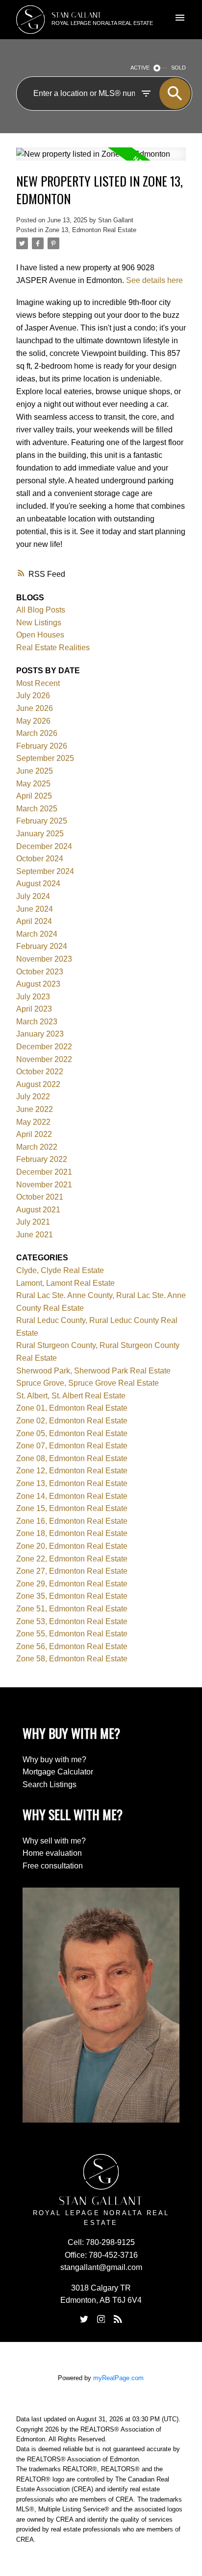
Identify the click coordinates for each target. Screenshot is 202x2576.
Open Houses (40, 635)
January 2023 (40, 1034)
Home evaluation (52, 1853)
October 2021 (40, 1197)
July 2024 (33, 896)
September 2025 (45, 758)
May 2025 (33, 784)
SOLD (178, 68)
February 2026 (42, 746)
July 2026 (33, 696)
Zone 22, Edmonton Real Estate (72, 1559)
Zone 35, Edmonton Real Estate (72, 1596)
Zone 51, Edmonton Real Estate (72, 1609)
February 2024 (42, 946)
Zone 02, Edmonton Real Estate (72, 1421)
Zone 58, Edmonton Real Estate (72, 1659)
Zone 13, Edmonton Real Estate (91, 230)
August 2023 (38, 984)
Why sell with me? (54, 1841)
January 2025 (40, 834)
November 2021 (44, 1185)
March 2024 (37, 934)
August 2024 (38, 884)
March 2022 (37, 1147)
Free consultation (53, 1866)
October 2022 (40, 1072)
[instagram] (101, 2319)
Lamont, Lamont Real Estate (65, 1283)
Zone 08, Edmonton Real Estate (72, 1458)
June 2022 (35, 1109)
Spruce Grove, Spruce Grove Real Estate (88, 1383)
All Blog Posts (41, 610)
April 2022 (34, 1134)
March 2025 (37, 809)
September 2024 (45, 871)
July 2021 (33, 1222)
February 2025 (42, 821)
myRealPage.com (118, 2378)
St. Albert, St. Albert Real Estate (71, 1396)
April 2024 (34, 921)
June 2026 (35, 708)
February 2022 (42, 1159)
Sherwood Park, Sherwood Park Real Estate (93, 1371)
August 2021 (38, 1210)
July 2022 (33, 1097)
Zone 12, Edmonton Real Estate (72, 1471)
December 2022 (44, 1047)
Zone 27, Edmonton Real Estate (72, 1571)
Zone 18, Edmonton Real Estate (72, 1533)
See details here (154, 280)
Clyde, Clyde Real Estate (60, 1270)
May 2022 (33, 1122)
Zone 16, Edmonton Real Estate (72, 1521)
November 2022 (44, 1059)
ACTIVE (140, 68)
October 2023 (40, 972)
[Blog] (118, 2319)
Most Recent (38, 683)
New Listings (39, 623)
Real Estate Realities (53, 648)
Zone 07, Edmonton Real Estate (72, 1446)
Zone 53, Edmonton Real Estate (72, 1621)
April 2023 (34, 1009)
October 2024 (40, 859)
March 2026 (37, 733)
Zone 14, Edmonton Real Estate (72, 1496)
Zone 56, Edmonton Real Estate (72, 1646)
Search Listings (50, 1784)
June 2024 (35, 909)
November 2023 (44, 959)
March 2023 (37, 1022)
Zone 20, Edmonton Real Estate (72, 1546)
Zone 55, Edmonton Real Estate (72, 1634)
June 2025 (35, 771)
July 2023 (33, 997)
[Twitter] (84, 2319)
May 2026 (33, 721)
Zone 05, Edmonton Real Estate (72, 1433)
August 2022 (38, 1084)
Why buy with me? (54, 1760)
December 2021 (44, 1172)
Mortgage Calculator (58, 1772)
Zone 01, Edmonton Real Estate (72, 1408)
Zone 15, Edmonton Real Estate (72, 1508)
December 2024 (44, 846)
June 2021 (35, 1235)
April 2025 (34, 796)
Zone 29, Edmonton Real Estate (72, 1584)
